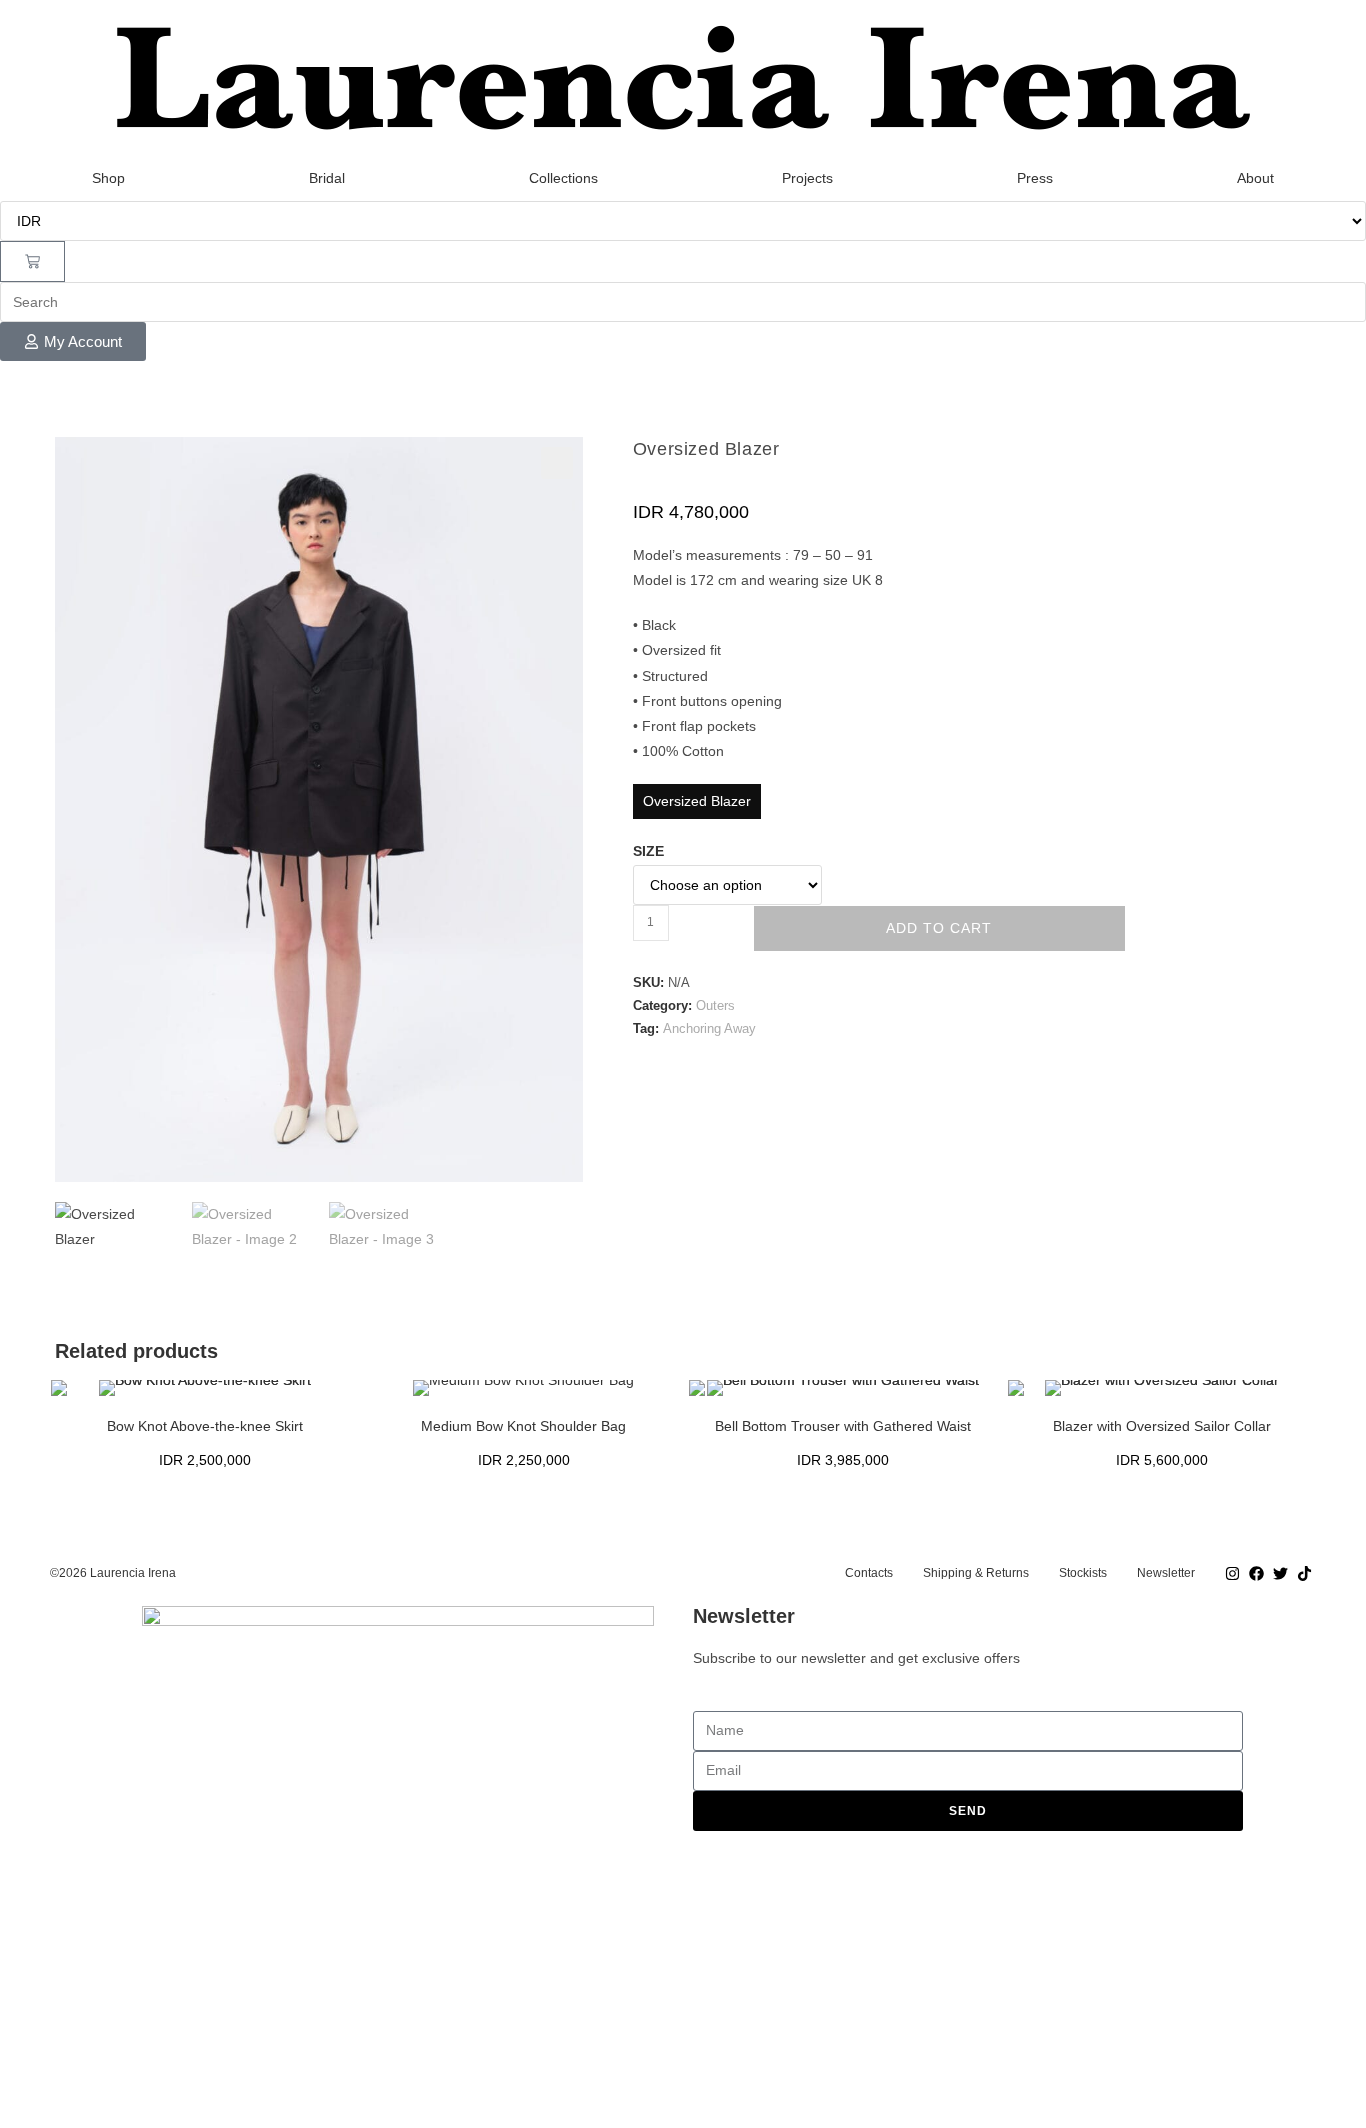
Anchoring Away (709, 1028)
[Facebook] (1256, 1573)
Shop (108, 178)
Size (648, 851)
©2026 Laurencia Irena (113, 1573)
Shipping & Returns (976, 1573)
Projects (807, 178)
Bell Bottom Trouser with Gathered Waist (843, 1426)
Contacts (869, 1573)
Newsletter (1166, 1573)
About (1255, 178)
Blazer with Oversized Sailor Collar (1162, 1426)
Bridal (327, 178)
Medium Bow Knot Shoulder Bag (523, 1426)
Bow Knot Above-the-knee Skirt (205, 1426)
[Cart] (32, 261)
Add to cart (939, 928)
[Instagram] (1232, 1573)
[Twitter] (1280, 1573)
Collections (563, 178)
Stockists (1083, 1573)
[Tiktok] (1304, 1573)
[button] (557, 463)
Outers (715, 1005)
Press (1035, 178)
